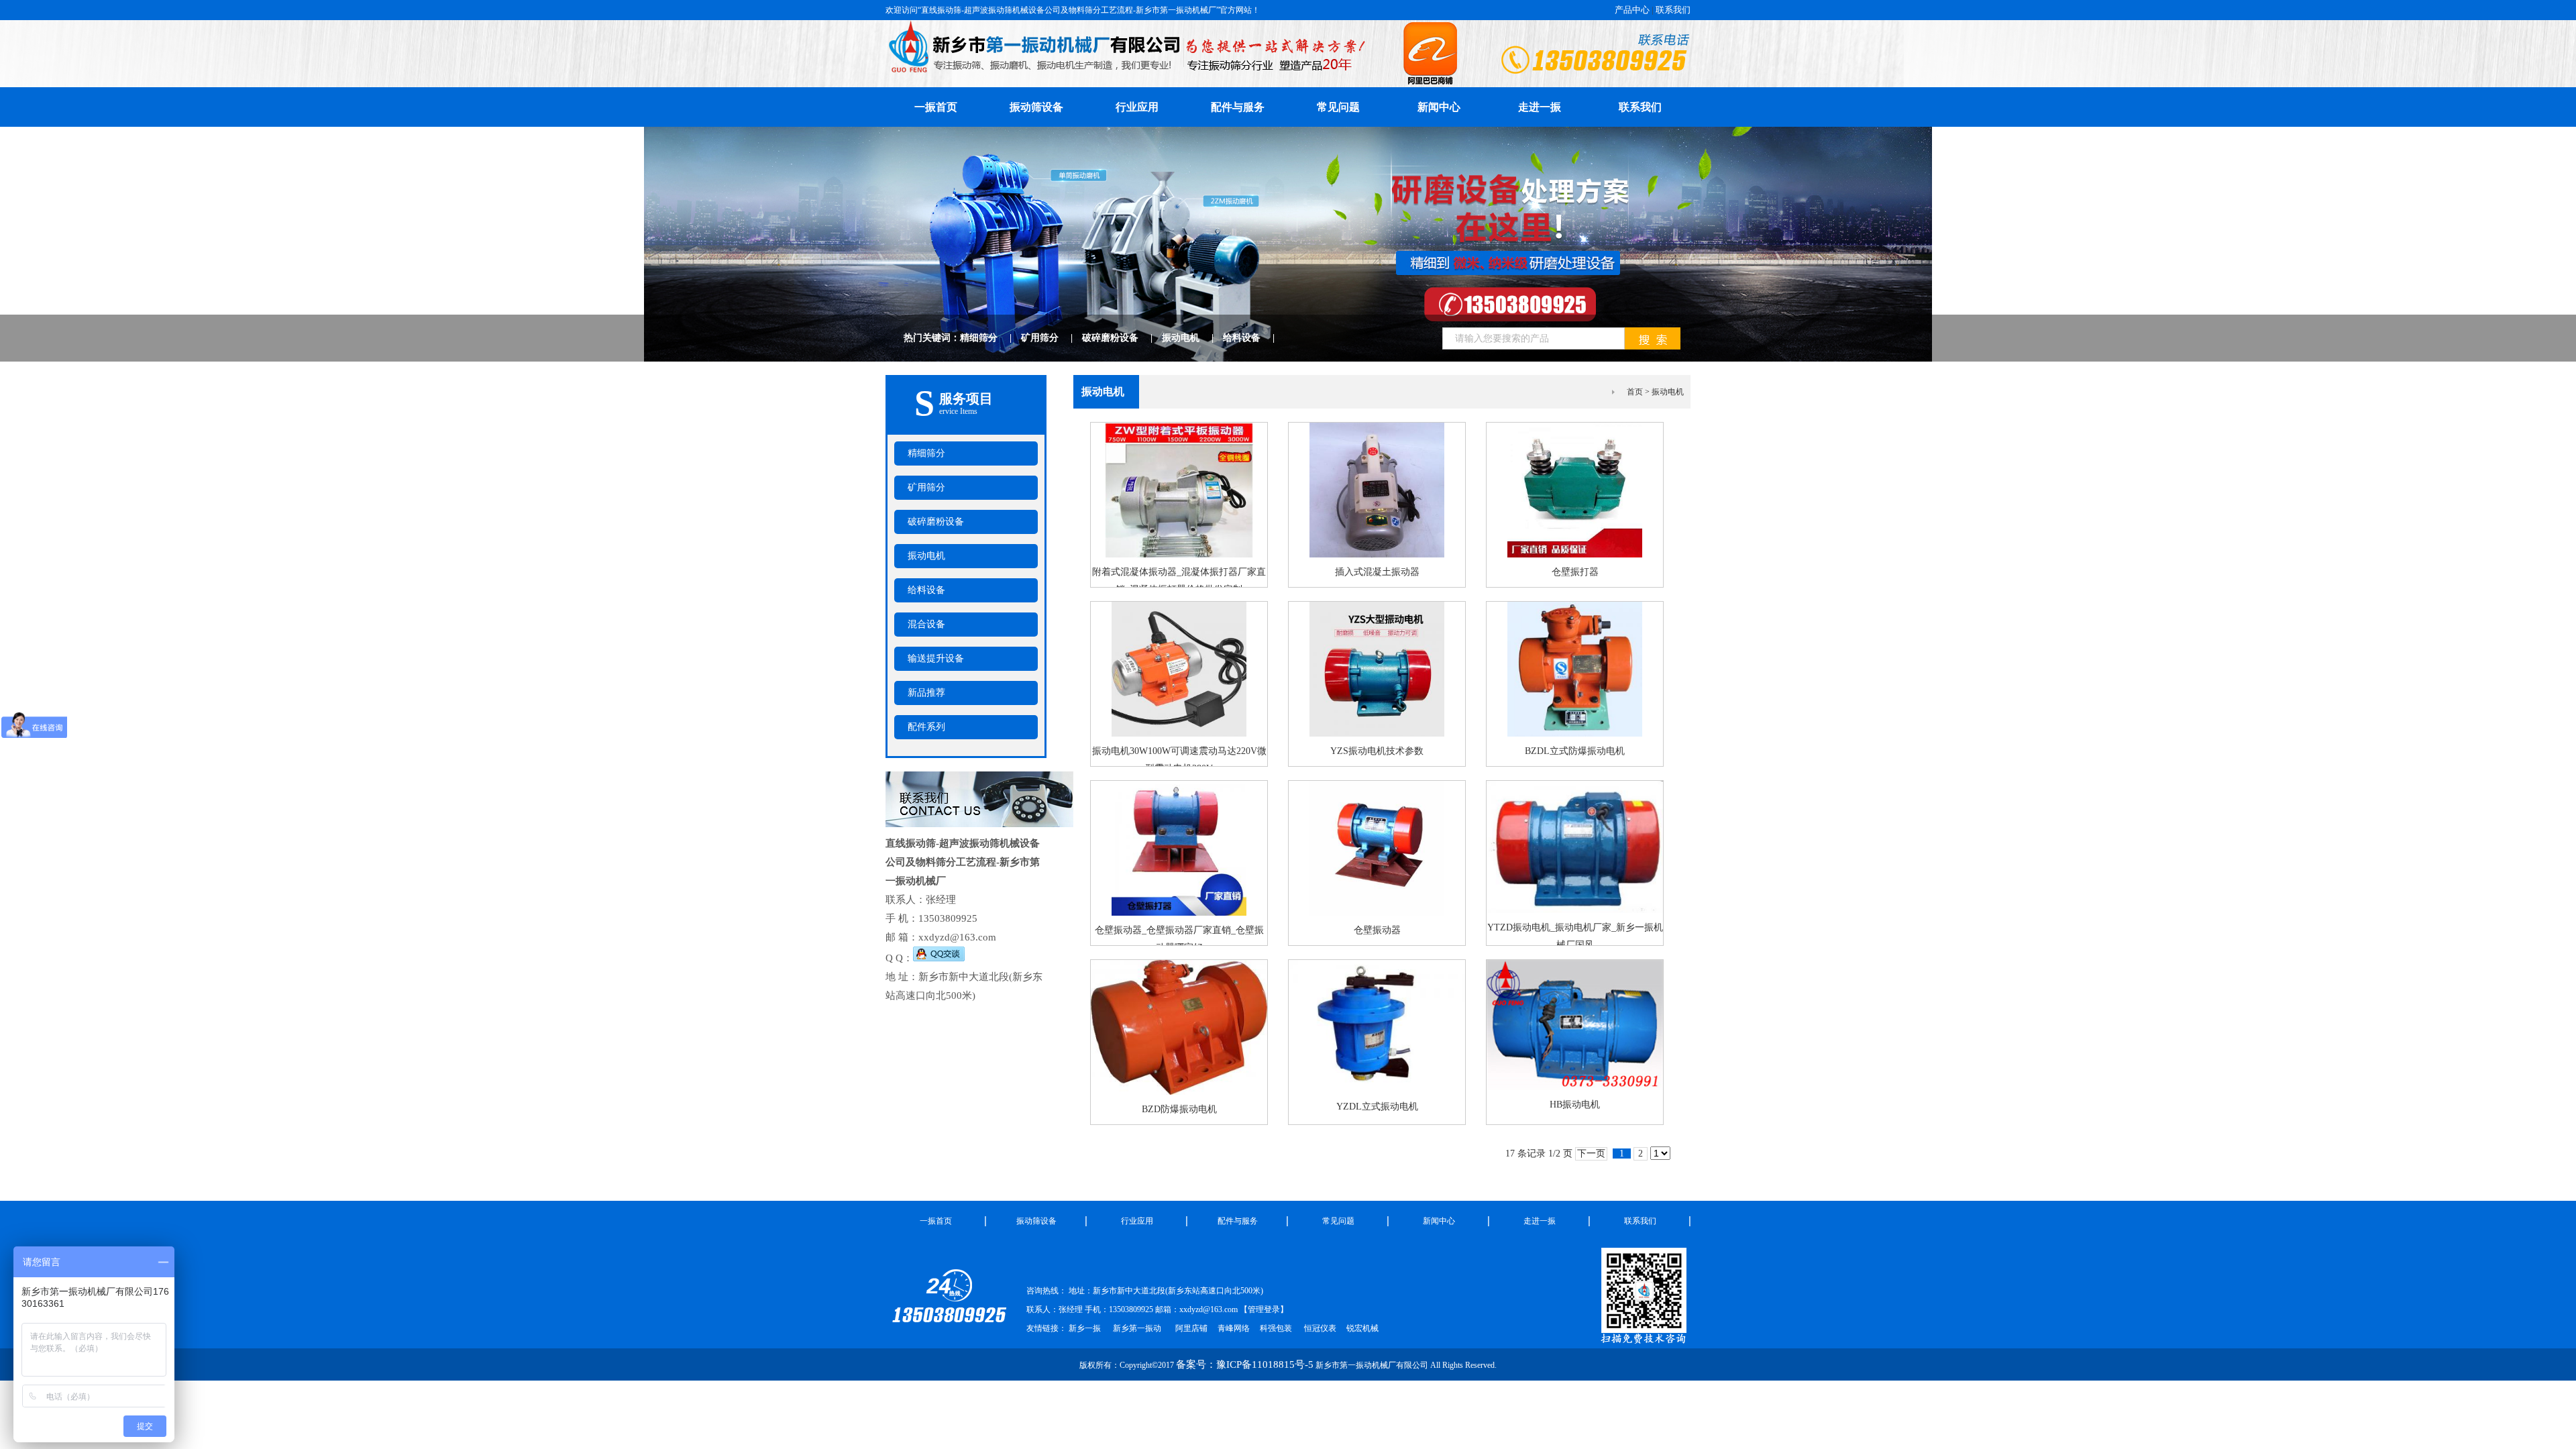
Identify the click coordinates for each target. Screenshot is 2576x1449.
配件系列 (926, 727)
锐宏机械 (1362, 1328)
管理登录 (1264, 1309)
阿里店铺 (1191, 1328)
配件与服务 (1238, 107)
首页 (1635, 392)
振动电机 (1192, 338)
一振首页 (936, 107)
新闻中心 (1439, 107)
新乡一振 (1085, 1328)
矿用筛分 (1052, 338)
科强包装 (1276, 1328)
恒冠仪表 (1319, 1328)
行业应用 (1137, 107)
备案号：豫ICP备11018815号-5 (1245, 1364)
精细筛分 (990, 338)
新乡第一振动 (1137, 1328)
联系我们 (1673, 10)
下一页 (1591, 1153)
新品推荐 (926, 693)
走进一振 (1540, 107)
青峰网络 (1234, 1328)
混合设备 (926, 624)
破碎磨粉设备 (1122, 338)
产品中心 (1632, 10)
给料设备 (1253, 338)
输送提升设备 (936, 658)
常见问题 (1338, 107)
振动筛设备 (1036, 107)
